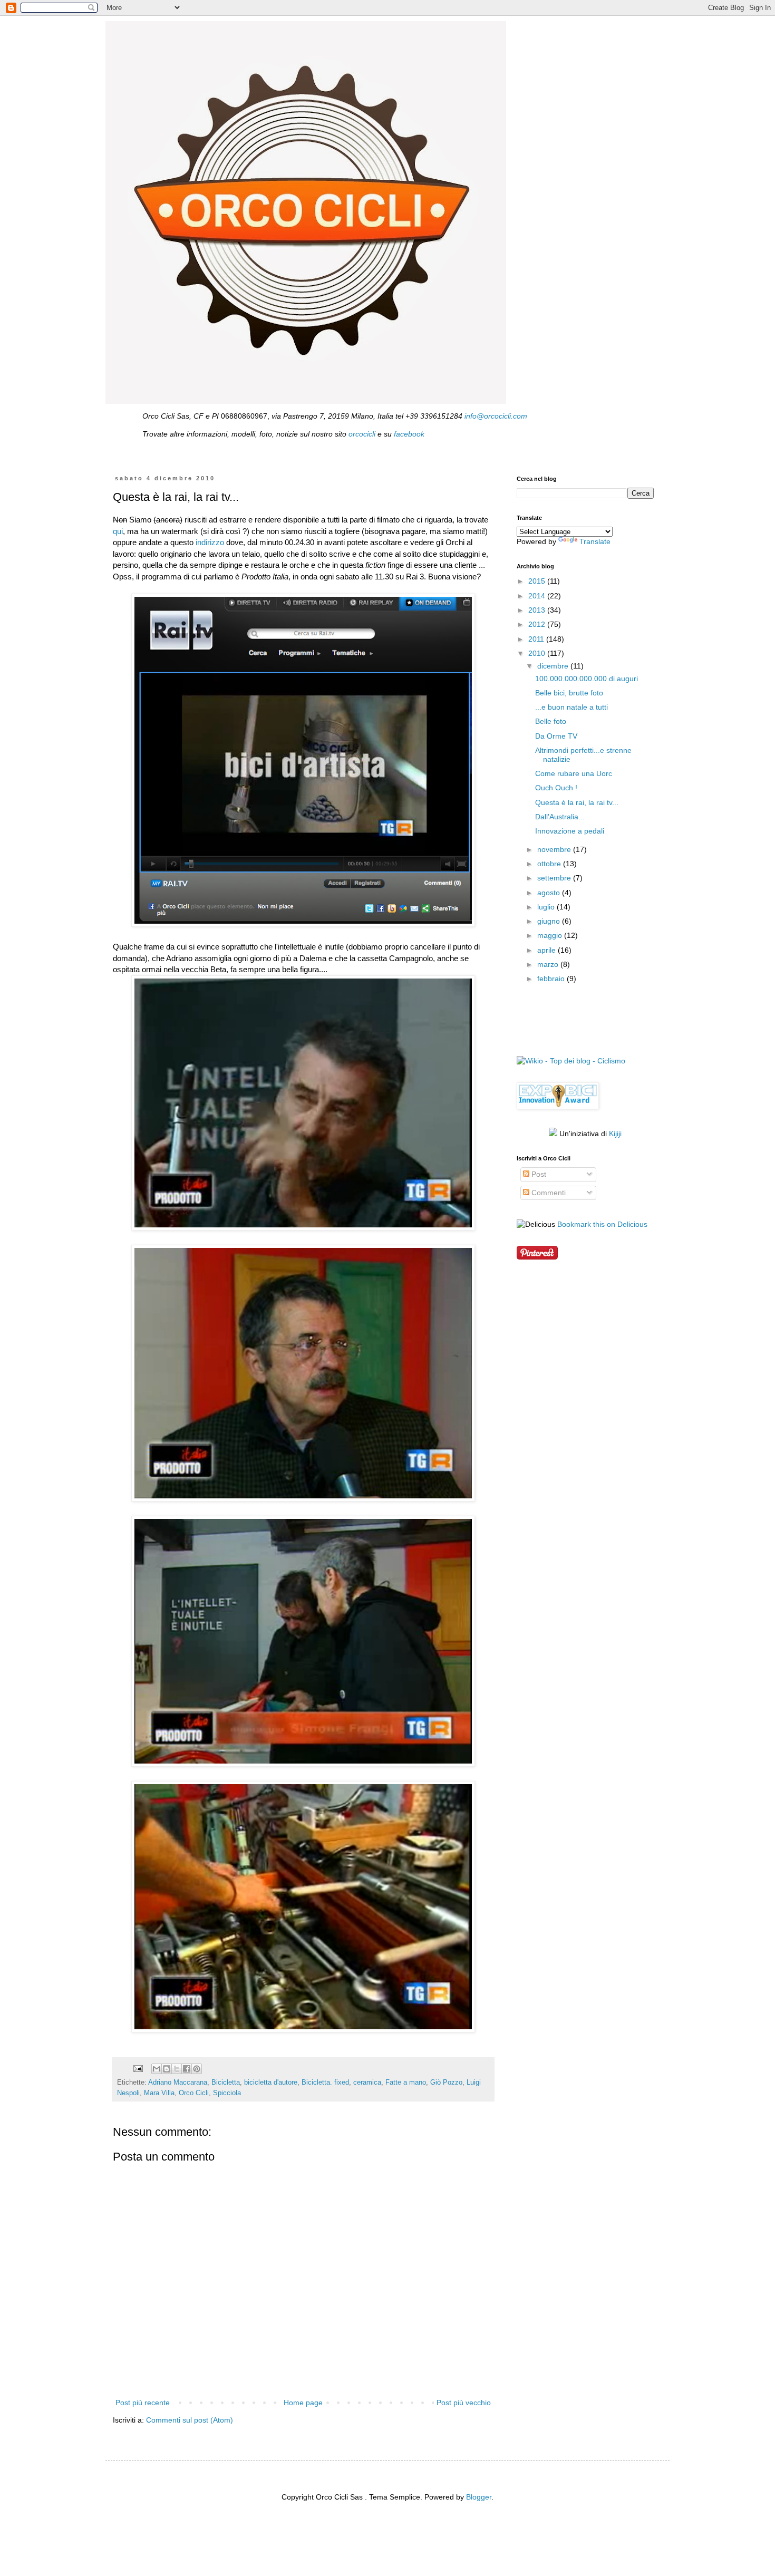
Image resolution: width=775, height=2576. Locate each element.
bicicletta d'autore (271, 2083)
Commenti (548, 1193)
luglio (547, 907)
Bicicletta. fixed (325, 2083)
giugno (550, 921)
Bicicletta (226, 2083)
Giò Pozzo (446, 2083)
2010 (538, 653)
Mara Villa (159, 2093)
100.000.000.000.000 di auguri (587, 679)
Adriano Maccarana (178, 2083)
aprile (548, 950)
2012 (538, 624)
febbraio (552, 979)
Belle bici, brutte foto (569, 693)
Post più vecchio (464, 2403)
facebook (409, 434)
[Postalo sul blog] (167, 2069)
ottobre (550, 864)
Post (538, 1174)
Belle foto (551, 721)
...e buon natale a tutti (571, 707)
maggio (551, 935)
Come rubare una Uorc (574, 773)
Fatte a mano (406, 2083)
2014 (538, 596)
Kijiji (615, 1134)
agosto (550, 893)
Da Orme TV (556, 736)
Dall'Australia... (560, 817)
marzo (549, 964)
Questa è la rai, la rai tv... (577, 802)
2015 (538, 581)
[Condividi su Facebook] (187, 2069)
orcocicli (362, 434)
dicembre (554, 666)
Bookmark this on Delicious (602, 1224)
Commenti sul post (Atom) (190, 2420)
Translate (595, 541)
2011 (537, 639)
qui (118, 531)
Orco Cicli (194, 2093)
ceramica (367, 2083)
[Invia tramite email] (157, 2069)
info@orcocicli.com (496, 416)
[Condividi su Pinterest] (197, 2069)
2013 (538, 610)
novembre (555, 849)
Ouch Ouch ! (556, 788)
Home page (303, 2403)
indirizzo (210, 542)
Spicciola (227, 2093)
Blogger (479, 2497)
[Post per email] (138, 2068)
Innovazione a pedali (570, 831)
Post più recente (143, 2403)
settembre (555, 878)
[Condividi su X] (177, 2069)
